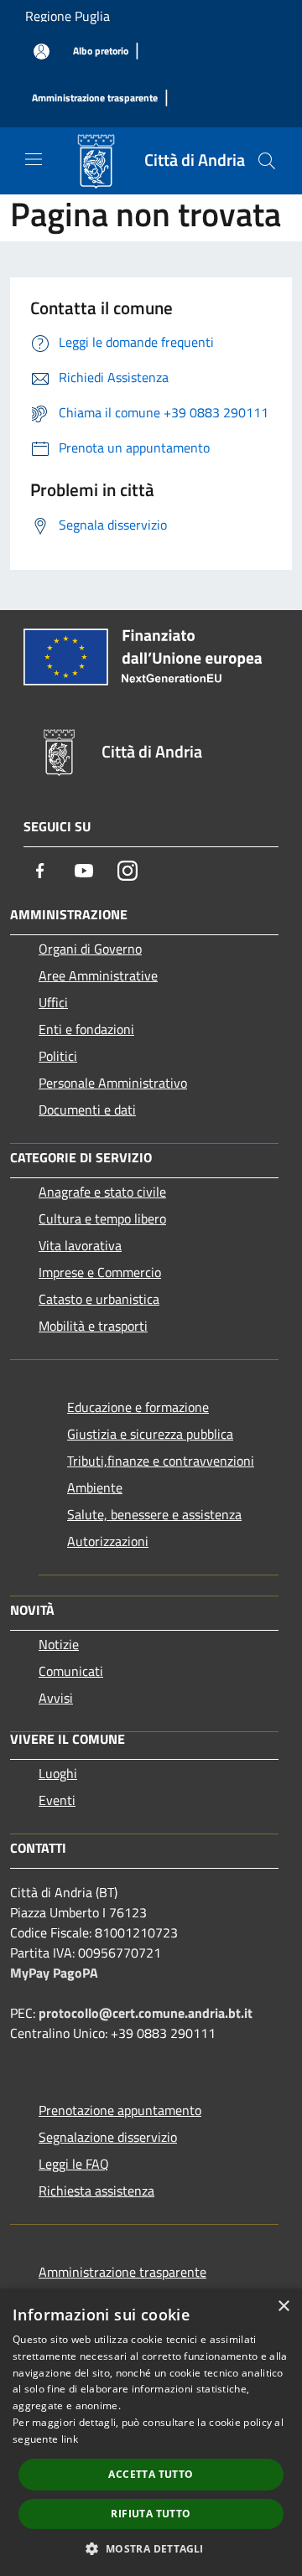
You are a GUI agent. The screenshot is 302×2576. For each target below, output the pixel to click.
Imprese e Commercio (100, 1272)
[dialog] (151, 2432)
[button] (151, 2548)
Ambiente (95, 1487)
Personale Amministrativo (113, 1083)
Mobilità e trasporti (93, 1326)
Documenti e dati (87, 1110)
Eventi (57, 1800)
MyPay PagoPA (54, 1973)
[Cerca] (267, 161)
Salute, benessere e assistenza (154, 1514)
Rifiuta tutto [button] (151, 2514)
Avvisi (56, 1698)
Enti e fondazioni (86, 1029)
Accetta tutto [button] (151, 2474)
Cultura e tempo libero (102, 1218)
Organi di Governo (90, 949)
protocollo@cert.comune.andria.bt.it (146, 2013)
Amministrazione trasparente (122, 2272)
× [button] (283, 2307)
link (70, 2439)
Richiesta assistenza (96, 2191)
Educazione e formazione (138, 1407)
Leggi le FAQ (74, 2164)
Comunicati (71, 1671)
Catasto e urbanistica (99, 1299)
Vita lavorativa (80, 1245)
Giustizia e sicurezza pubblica (150, 1434)
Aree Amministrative (98, 975)
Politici (58, 1056)
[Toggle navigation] (34, 159)
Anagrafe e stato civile (102, 1192)
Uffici (53, 1002)
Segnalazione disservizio (108, 2137)
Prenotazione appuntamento (120, 2110)
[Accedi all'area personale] (42, 52)
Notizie (59, 1644)
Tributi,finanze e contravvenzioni (161, 1461)
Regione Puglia (68, 16)
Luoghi (58, 1773)
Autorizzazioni (108, 1541)
